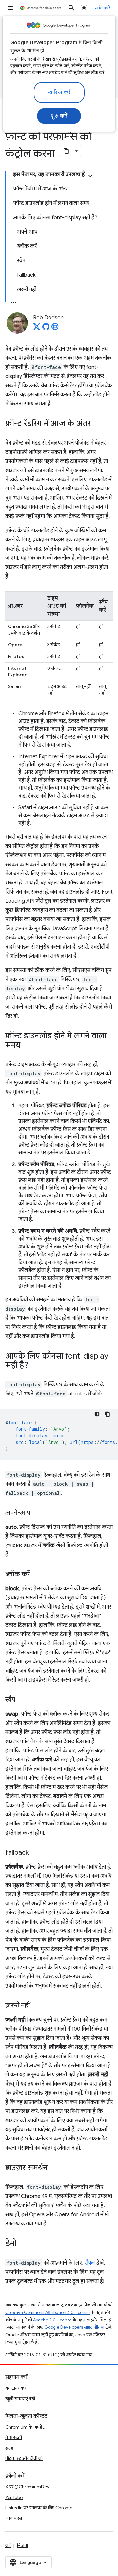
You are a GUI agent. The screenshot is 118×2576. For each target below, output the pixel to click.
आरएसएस (14, 2518)
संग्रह (9, 2448)
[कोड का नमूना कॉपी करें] (108, 1414)
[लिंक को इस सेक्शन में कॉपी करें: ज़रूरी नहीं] (36, 2006)
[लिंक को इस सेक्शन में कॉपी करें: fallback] (35, 1853)
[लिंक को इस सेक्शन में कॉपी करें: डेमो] (23, 2244)
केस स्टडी (14, 2437)
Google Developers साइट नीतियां (74, 2327)
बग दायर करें (16, 2388)
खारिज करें (59, 92)
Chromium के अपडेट (25, 2427)
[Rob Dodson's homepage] (55, 329)
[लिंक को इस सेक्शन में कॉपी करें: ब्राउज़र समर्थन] (54, 2168)
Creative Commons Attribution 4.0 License (48, 2312)
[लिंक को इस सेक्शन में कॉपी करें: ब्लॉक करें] (36, 1575)
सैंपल (90, 2263)
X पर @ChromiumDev (27, 2487)
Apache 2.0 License (52, 2320)
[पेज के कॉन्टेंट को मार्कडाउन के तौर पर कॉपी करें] (66, 151)
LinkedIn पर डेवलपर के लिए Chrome (39, 2508)
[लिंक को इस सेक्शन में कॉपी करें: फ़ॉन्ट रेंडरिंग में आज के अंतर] (97, 424)
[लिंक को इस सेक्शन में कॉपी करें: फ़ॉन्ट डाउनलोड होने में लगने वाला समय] (27, 1046)
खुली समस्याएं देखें (20, 2399)
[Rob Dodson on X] (37, 329)
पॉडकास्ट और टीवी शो (24, 2458)
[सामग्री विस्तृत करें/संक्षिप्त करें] (90, 176)
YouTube (14, 2497)
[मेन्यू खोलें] (10, 8)
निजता (22, 2545)
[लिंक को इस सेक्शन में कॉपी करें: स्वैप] (22, 1700)
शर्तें (8, 2545)
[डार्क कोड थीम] (97, 1414)
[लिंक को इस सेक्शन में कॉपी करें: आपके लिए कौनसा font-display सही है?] (35, 1366)
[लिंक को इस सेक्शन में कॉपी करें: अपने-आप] (37, 1513)
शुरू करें (59, 116)
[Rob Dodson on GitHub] (46, 329)
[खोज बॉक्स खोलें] (71, 8)
